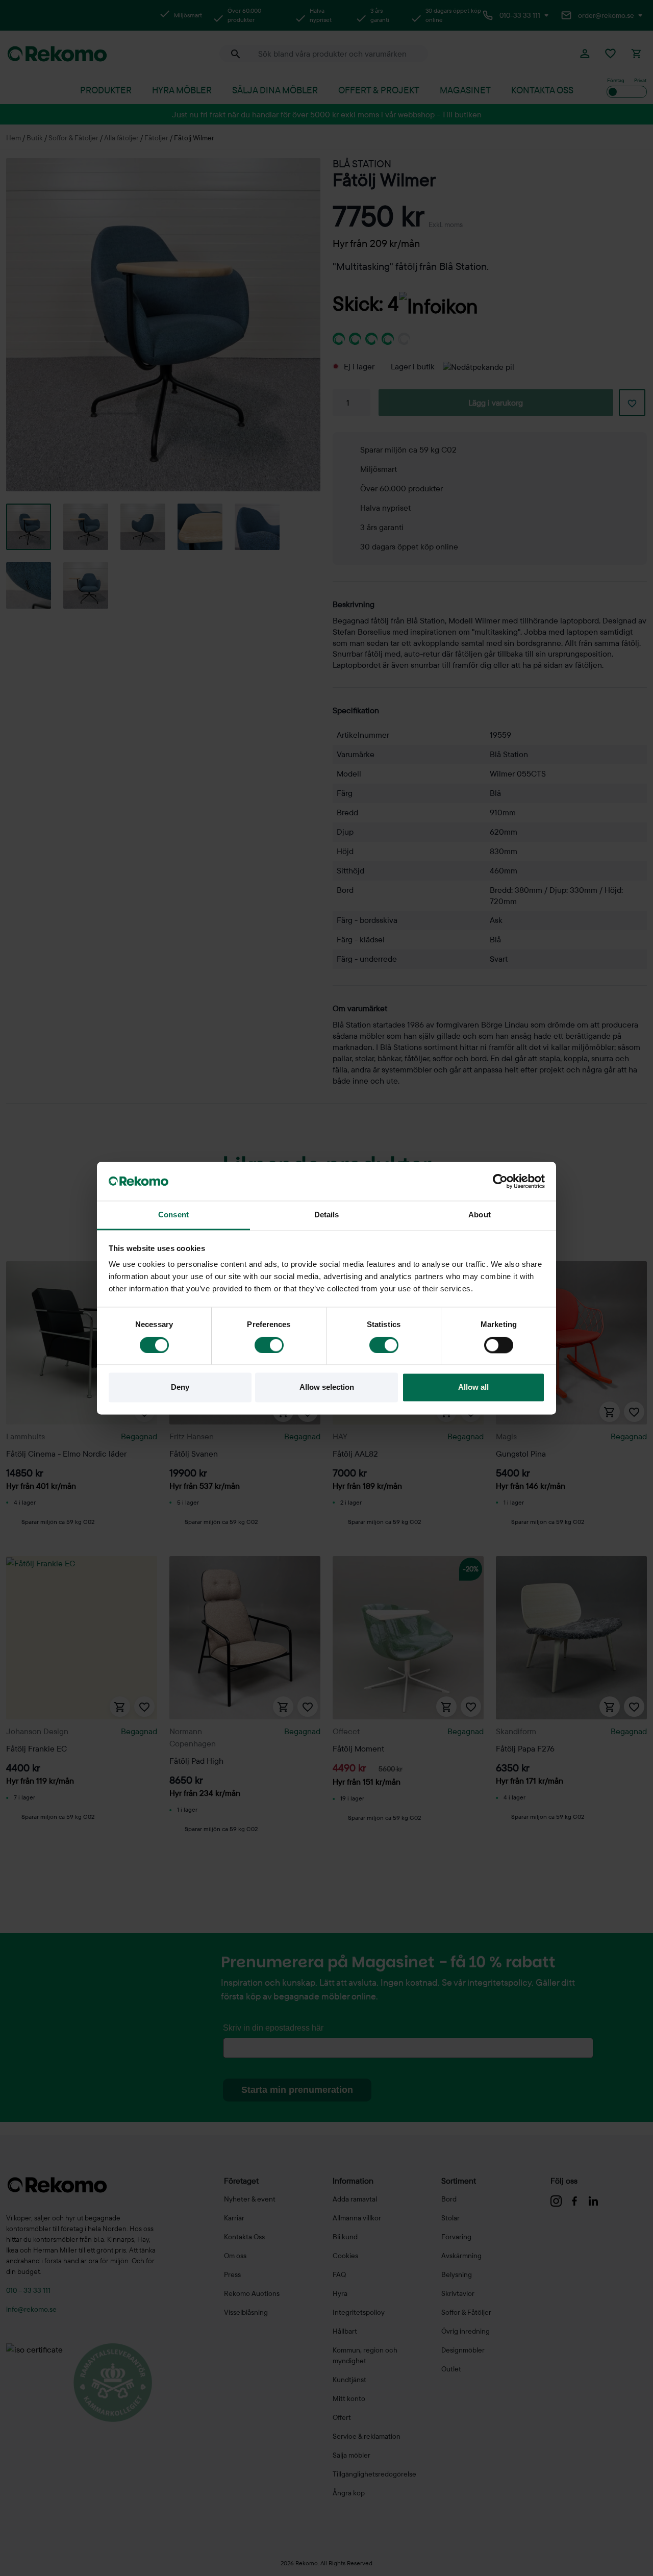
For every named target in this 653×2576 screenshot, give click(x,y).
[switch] (269, 1345)
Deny (180, 1387)
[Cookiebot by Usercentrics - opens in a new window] (500, 1181)
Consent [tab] (173, 1215)
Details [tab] (327, 1215)
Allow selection (327, 1387)
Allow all (473, 1387)
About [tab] (480, 1215)
